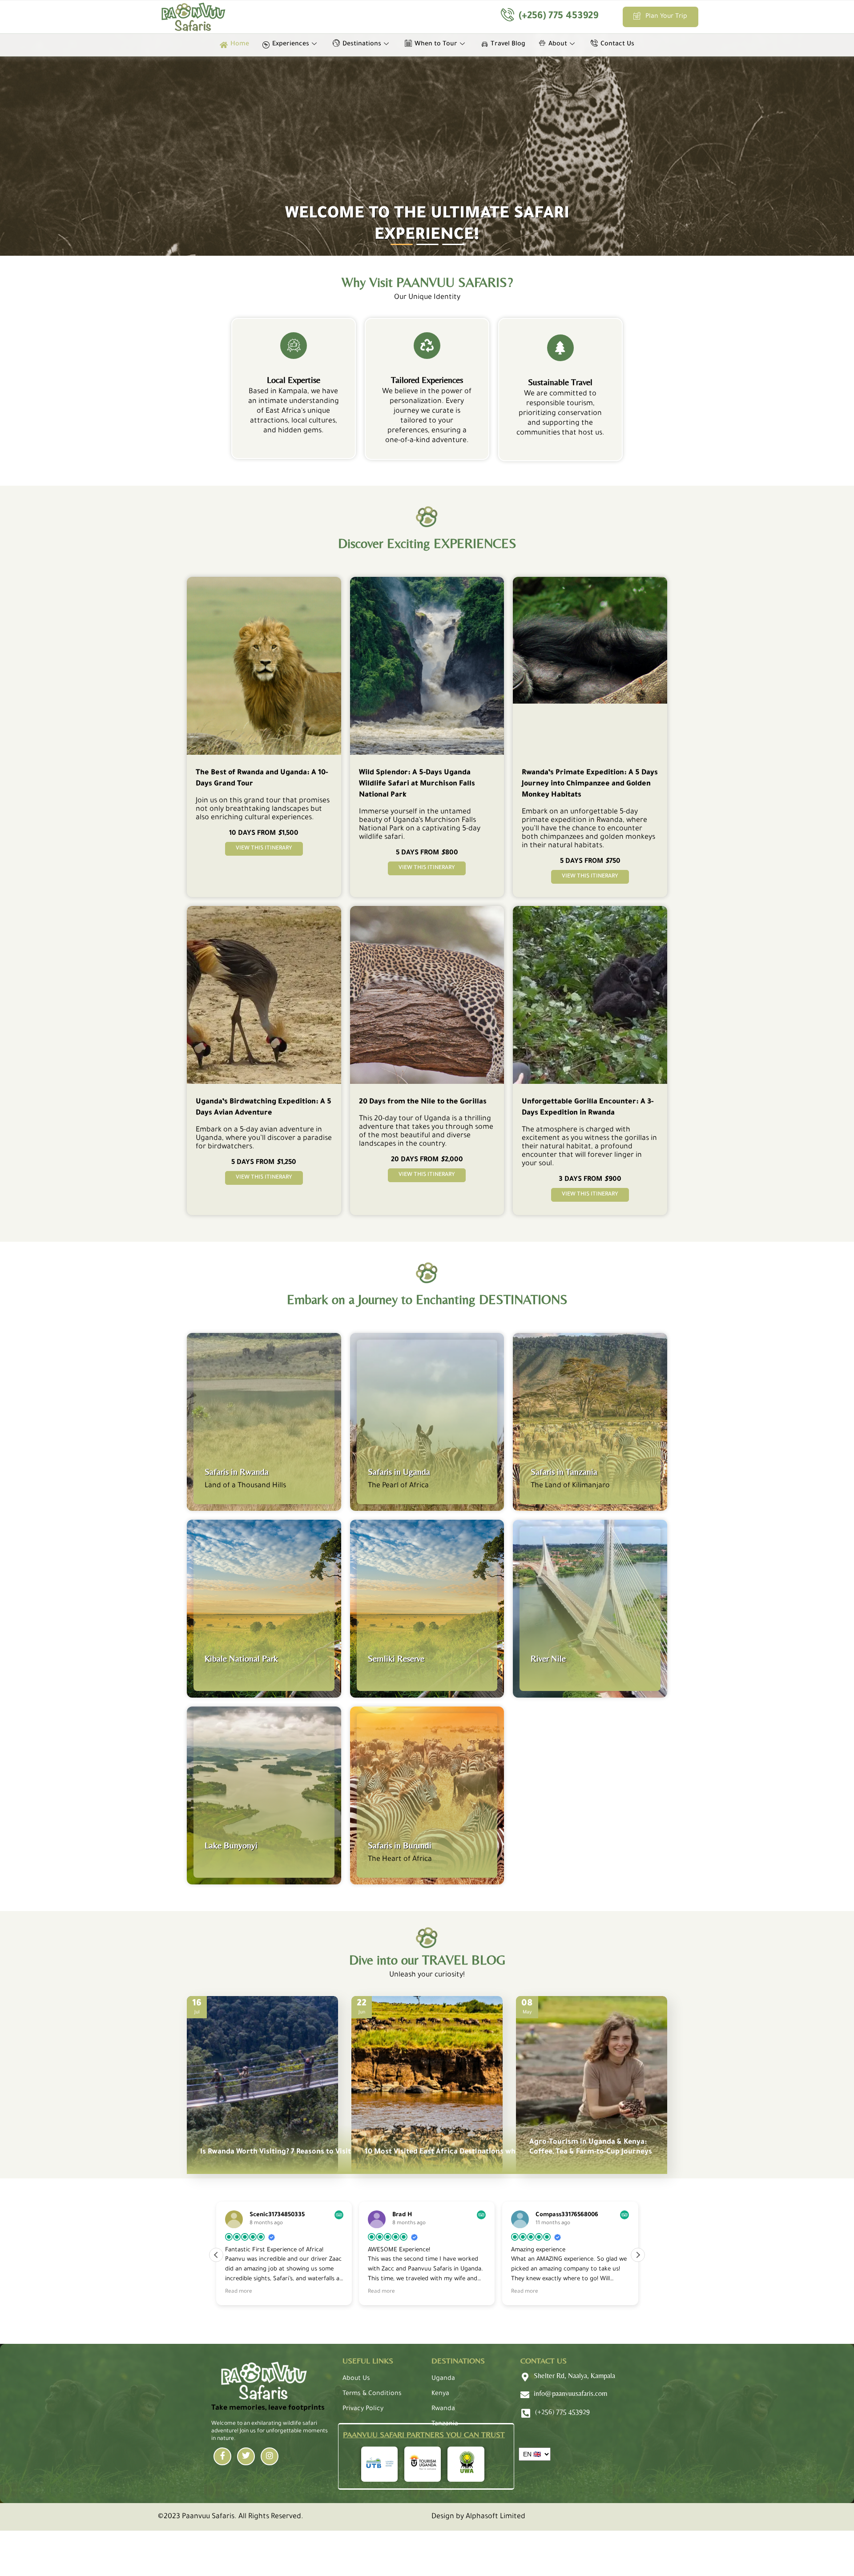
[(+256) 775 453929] (526, 2413)
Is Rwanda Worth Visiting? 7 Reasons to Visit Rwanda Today (301, 2152)
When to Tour (436, 44)
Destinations (362, 44)
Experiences (291, 44)
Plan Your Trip (666, 17)
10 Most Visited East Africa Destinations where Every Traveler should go (490, 2152)
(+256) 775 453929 (558, 17)
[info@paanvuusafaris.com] (525, 2395)
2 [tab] (421, 248)
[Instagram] (270, 2456)
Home (240, 44)
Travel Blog (508, 44)
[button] (638, 2255)
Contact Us (617, 44)
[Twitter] (246, 2456)
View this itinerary (264, 849)
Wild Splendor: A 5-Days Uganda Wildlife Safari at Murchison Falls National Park (417, 784)
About (558, 44)
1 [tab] (395, 248)
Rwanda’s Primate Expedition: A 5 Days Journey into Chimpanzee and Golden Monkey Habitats (590, 784)
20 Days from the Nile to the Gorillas (423, 1102)
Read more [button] (239, 2292)
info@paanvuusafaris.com (570, 2393)
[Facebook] (222, 2456)
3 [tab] (447, 248)
